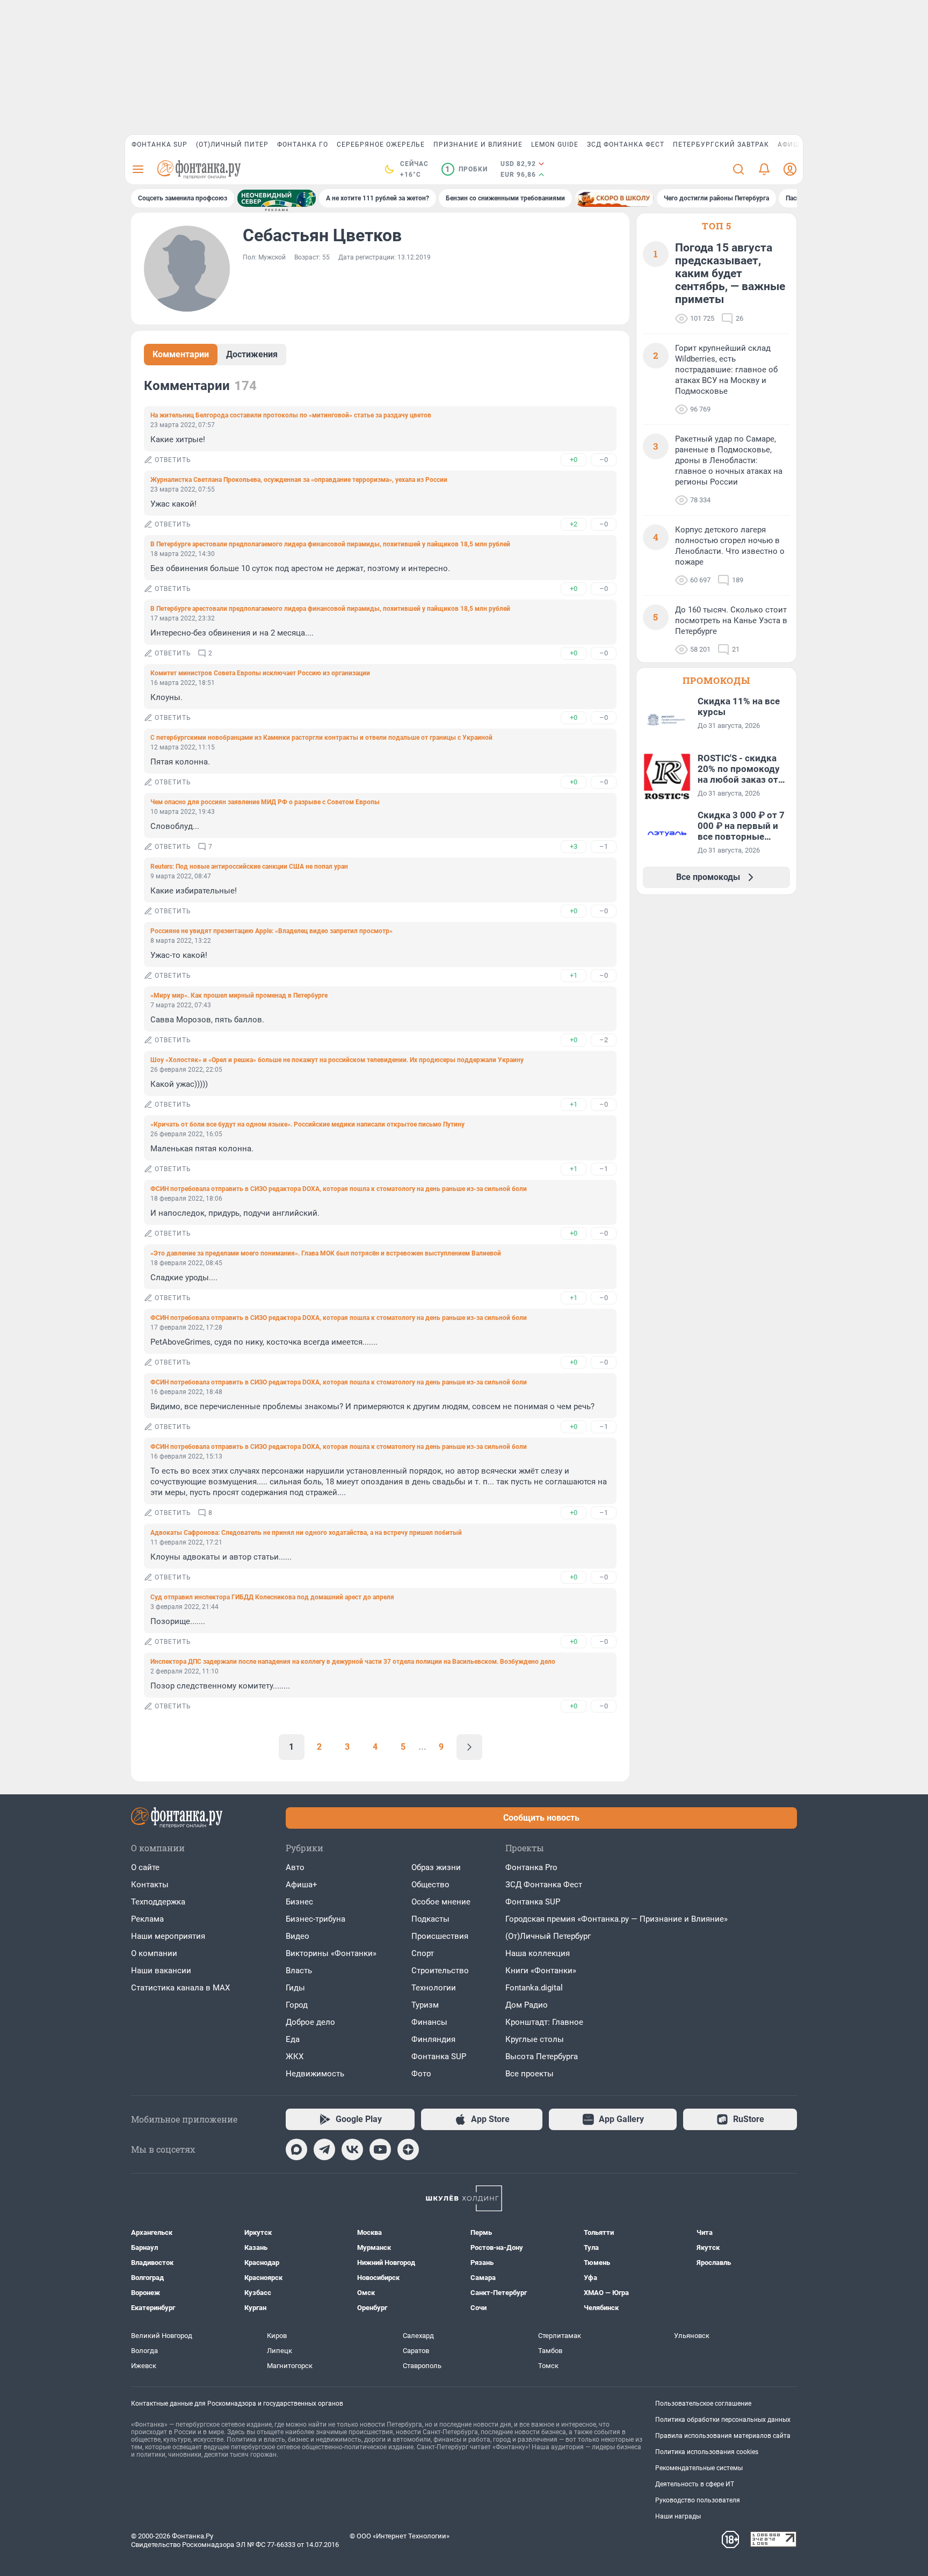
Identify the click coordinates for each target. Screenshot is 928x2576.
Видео (298, 1936)
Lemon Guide (555, 145)
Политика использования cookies (707, 2452)
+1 (574, 975)
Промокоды (716, 680)
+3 (574, 846)
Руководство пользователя (698, 2500)
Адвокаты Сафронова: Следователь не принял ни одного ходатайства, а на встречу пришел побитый (306, 1533)
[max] (296, 2149)
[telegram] (324, 2149)
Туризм (425, 2005)
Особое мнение (441, 1902)
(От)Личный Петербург (548, 1936)
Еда (293, 2039)
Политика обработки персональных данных (723, 2420)
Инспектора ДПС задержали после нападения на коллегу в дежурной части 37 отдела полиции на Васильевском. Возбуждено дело (353, 1662)
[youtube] (380, 2149)
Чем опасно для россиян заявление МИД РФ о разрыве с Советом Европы (265, 802)
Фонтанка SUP (160, 145)
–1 (604, 846)
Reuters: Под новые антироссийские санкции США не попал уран (249, 867)
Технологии (434, 1988)
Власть (299, 1971)
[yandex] (408, 2149)
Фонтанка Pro (531, 1867)
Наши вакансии (161, 1971)
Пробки (466, 169)
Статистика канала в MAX (180, 1988)
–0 (604, 460)
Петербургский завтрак (721, 145)
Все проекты (530, 2074)
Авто (295, 1867)
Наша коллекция (538, 1953)
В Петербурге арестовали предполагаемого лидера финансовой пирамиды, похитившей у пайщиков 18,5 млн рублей (330, 544)
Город (297, 2005)
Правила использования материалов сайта (723, 2436)
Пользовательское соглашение (703, 2404)
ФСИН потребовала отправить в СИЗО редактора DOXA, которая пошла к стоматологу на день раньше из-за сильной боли (339, 1189)
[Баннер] (277, 198)
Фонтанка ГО (303, 145)
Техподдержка (158, 1902)
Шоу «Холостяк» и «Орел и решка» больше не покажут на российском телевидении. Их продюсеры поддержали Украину (337, 1060)
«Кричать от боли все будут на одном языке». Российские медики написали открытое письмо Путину (307, 1124)
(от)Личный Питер (232, 145)
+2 (574, 524)
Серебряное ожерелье (381, 145)
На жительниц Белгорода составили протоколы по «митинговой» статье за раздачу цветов (291, 415)
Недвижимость (315, 2074)
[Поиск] (738, 169)
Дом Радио (527, 2005)
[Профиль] (790, 169)
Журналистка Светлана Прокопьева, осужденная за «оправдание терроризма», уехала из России (299, 480)
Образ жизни (436, 1867)
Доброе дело (310, 2022)
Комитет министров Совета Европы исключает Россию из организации (260, 673)
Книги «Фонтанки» (541, 1971)
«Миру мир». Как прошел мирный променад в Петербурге (239, 995)
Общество (430, 1885)
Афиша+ (302, 1885)
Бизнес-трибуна (316, 1919)
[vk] (352, 2149)
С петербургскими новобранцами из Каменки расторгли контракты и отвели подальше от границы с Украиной (321, 738)
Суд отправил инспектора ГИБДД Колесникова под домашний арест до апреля (272, 1597)
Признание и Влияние (478, 145)
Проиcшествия (440, 1936)
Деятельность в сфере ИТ (695, 2484)
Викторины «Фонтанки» (331, 1953)
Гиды (295, 1988)
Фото (421, 2074)
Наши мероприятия (168, 1936)
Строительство (440, 1971)
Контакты (150, 1885)
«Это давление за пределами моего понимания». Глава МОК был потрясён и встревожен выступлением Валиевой (326, 1253)
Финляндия (433, 2039)
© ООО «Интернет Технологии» (400, 2536)
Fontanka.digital (534, 1988)
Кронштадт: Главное (544, 2022)
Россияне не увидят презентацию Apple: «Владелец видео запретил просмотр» (271, 931)
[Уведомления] (764, 169)
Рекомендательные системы (699, 2468)
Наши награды (678, 2516)
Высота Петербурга (542, 2057)
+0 (574, 460)
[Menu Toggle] (138, 169)
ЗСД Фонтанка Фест (626, 145)
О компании (154, 1953)
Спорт (423, 1953)
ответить (173, 460)
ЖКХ (295, 2057)
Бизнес (299, 1902)
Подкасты (430, 1919)
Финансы (429, 2022)
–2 (604, 1040)
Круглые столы (535, 2039)
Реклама (147, 1919)
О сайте (145, 1867)
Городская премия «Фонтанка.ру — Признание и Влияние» (617, 1919)
